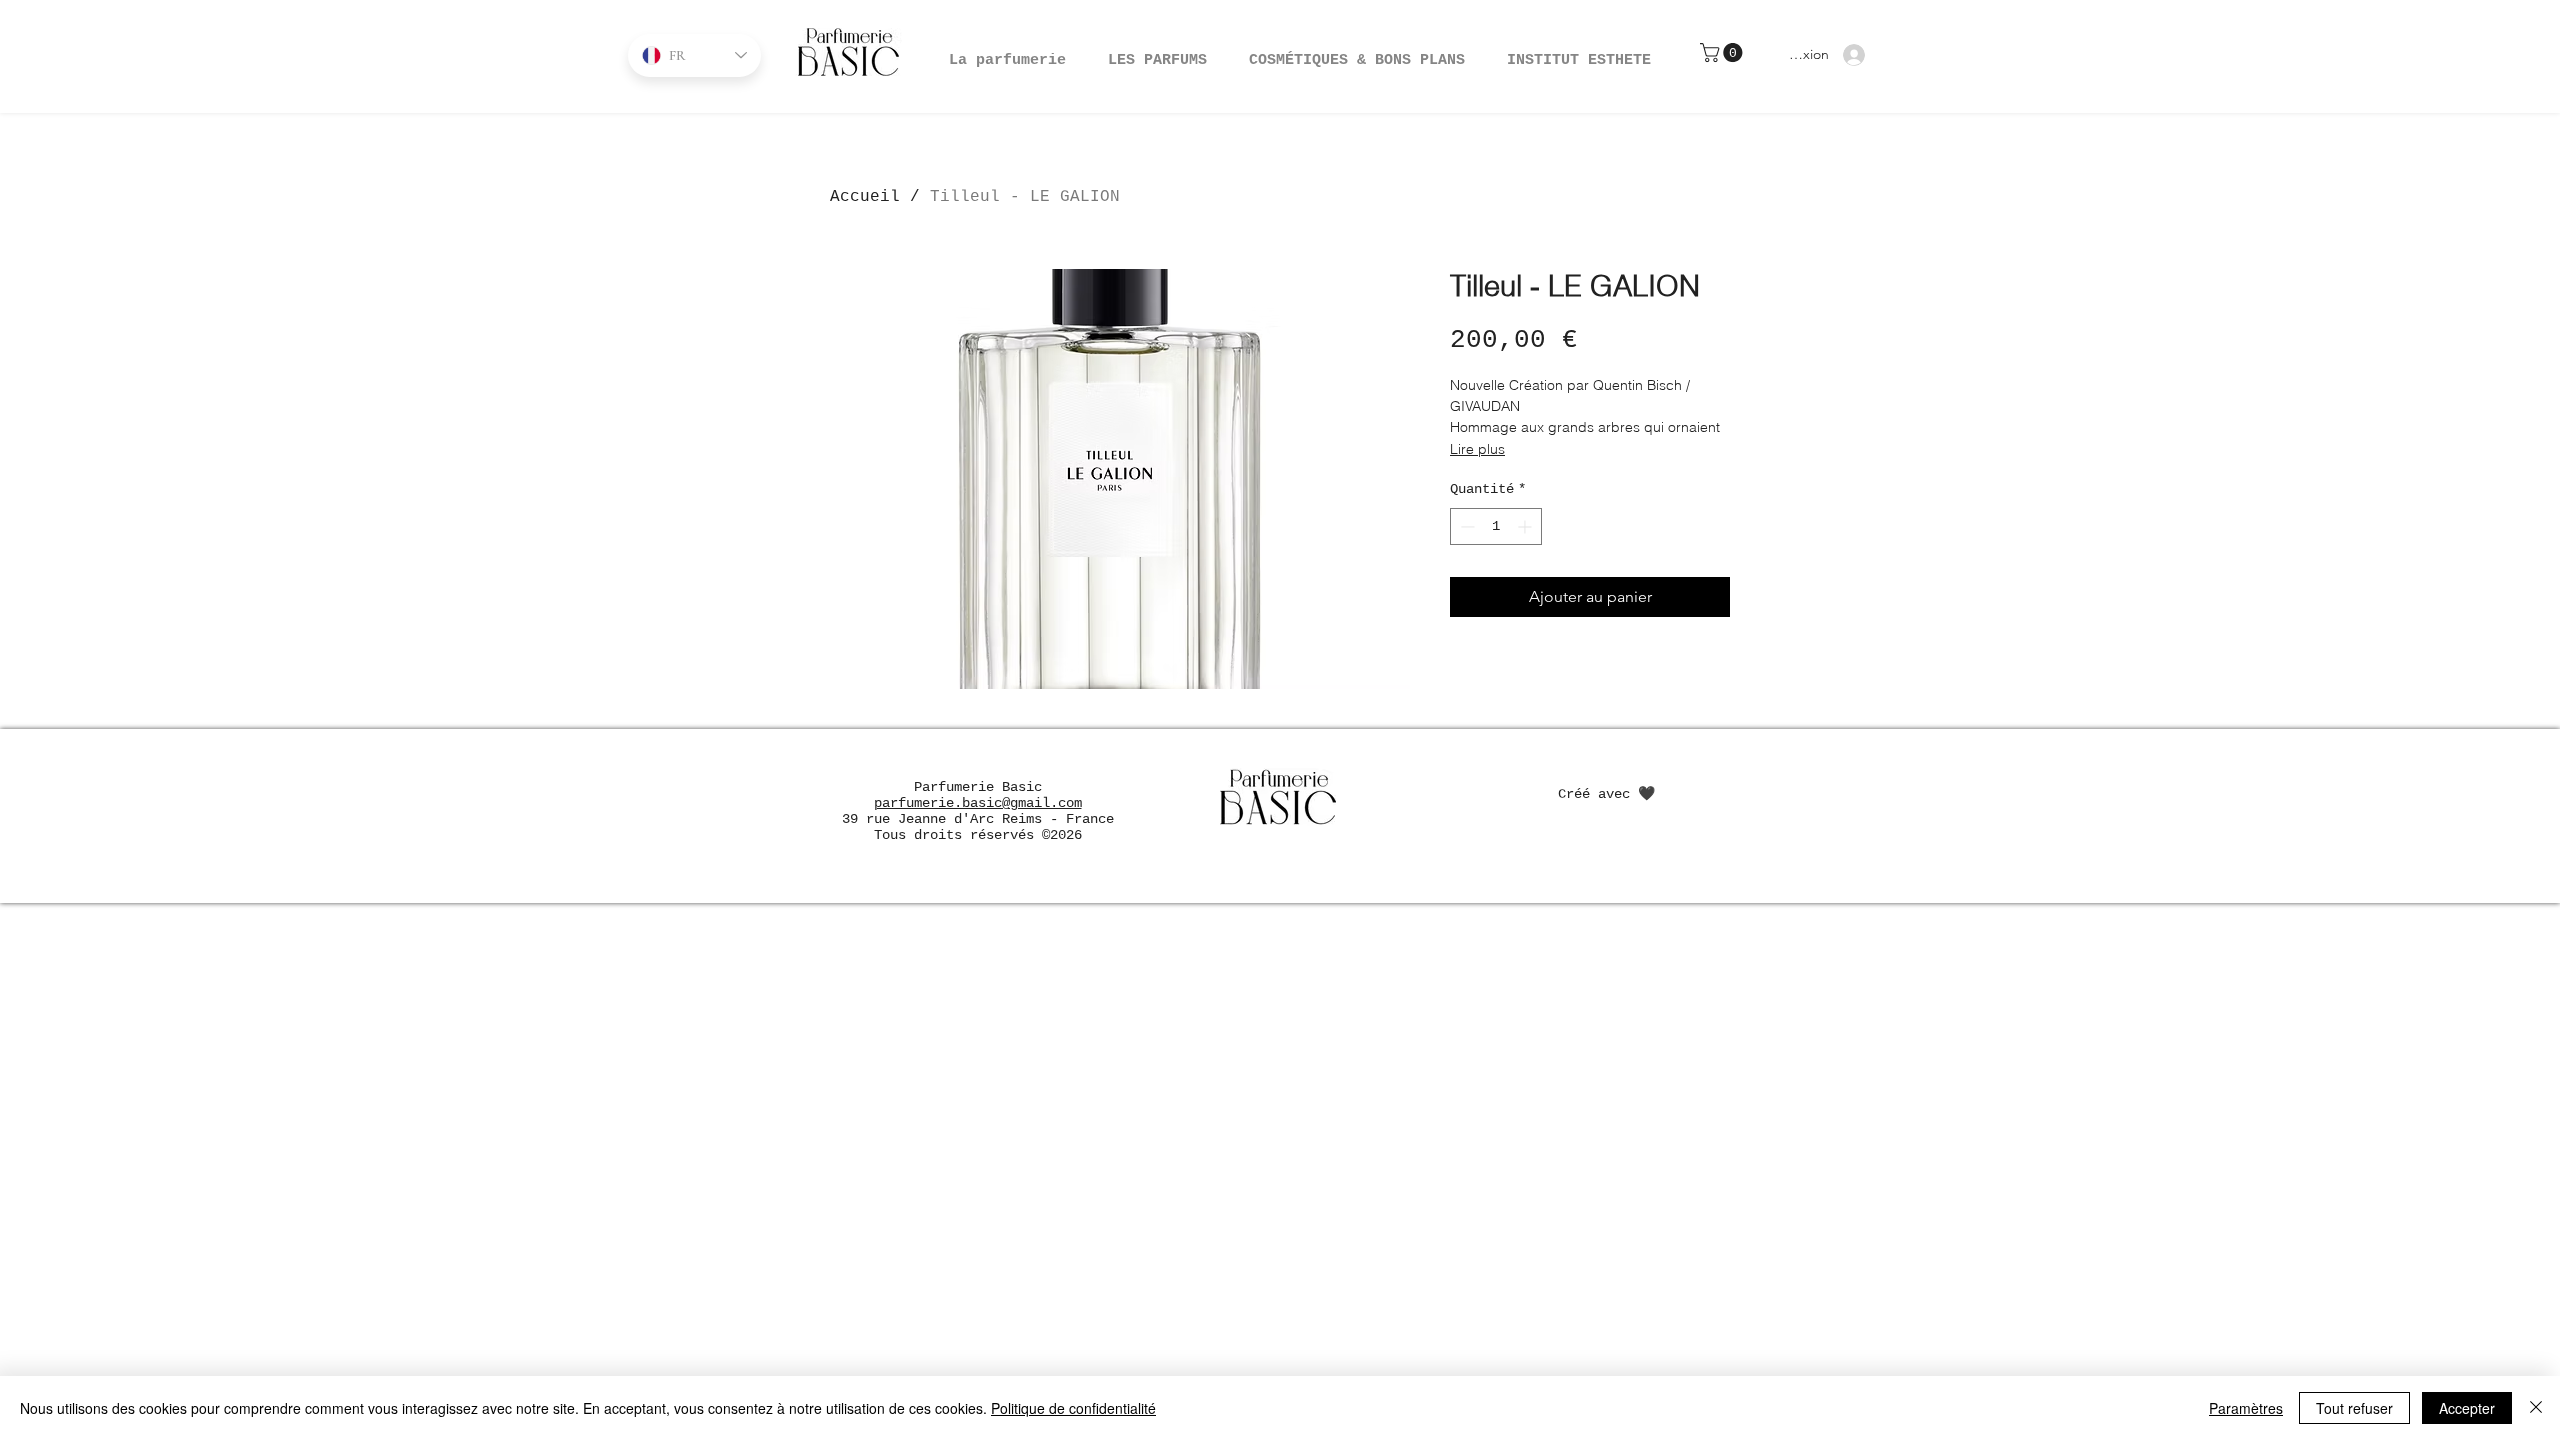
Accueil (865, 197)
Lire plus (1477, 449)
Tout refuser (2354, 1408)
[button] (1357, 52)
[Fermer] (2536, 1408)
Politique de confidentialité (1073, 1408)
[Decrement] (1465, 526)
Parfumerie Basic (978, 787)
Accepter (2467, 1408)
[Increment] (1526, 526)
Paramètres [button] (2246, 1408)
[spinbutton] (1496, 526)
